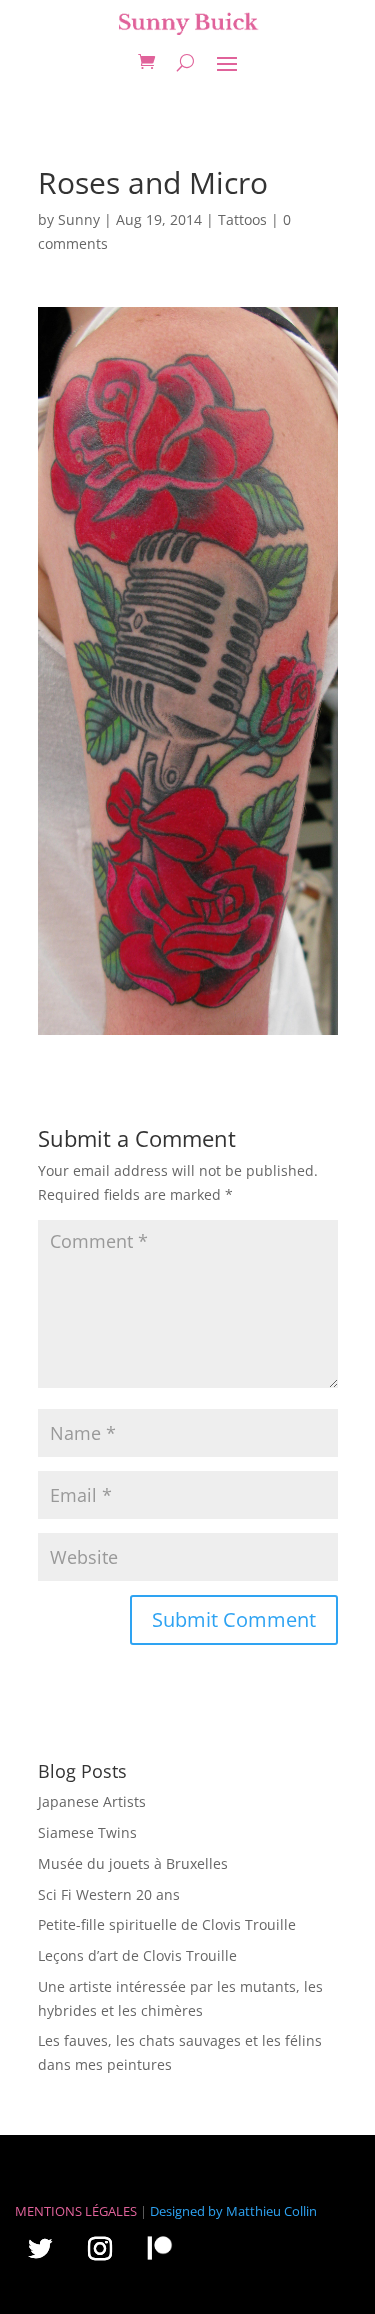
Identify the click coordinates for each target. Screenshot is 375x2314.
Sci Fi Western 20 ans (109, 1894)
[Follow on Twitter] (40, 2248)
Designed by (186, 2211)
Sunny (79, 219)
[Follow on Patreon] (160, 2248)
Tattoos (242, 219)
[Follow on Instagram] (100, 2248)
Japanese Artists (92, 1801)
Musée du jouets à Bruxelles (133, 1863)
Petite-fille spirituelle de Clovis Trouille (167, 1924)
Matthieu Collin (271, 2211)
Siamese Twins (87, 1832)
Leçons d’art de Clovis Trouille (137, 1955)
